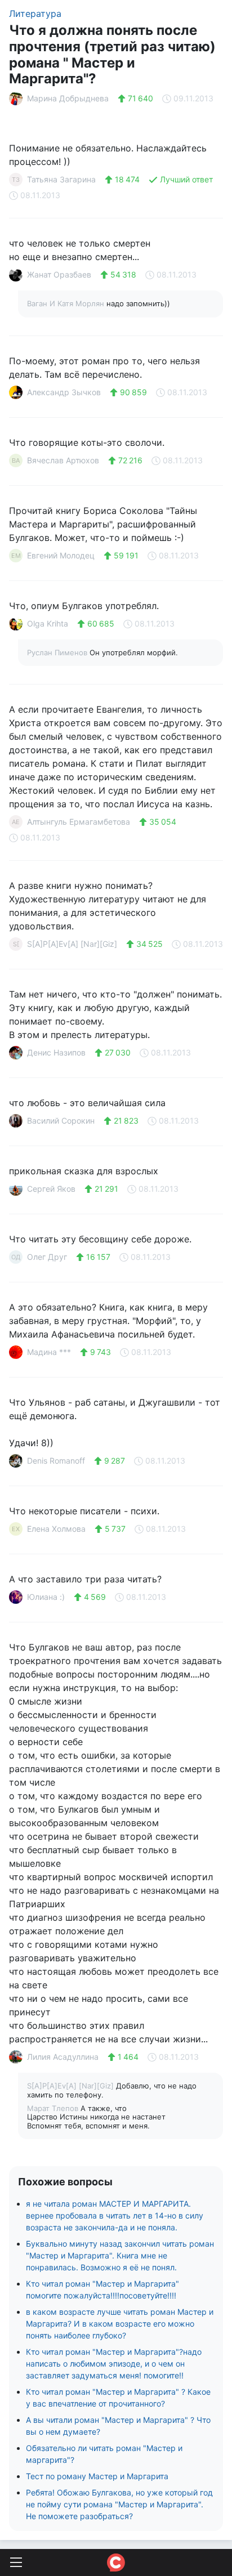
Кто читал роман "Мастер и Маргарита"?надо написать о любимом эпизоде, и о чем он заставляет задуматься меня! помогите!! (114, 2363)
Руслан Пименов (58, 652)
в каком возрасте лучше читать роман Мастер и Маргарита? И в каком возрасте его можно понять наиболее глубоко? (120, 2324)
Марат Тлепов (54, 2108)
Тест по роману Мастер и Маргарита (97, 2476)
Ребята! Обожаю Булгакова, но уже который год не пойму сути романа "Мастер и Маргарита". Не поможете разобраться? (119, 2504)
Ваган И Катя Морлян (67, 303)
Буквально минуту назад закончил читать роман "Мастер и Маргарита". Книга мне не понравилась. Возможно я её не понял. (120, 2255)
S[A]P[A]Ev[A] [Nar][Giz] (72, 2086)
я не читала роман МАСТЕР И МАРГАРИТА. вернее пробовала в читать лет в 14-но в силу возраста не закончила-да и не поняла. (115, 2215)
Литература (35, 14)
